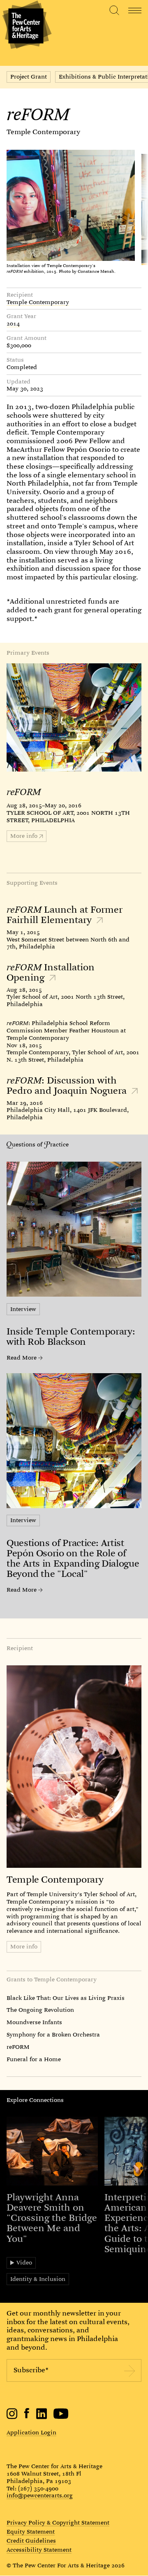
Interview (23, 1309)
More (24, 836)
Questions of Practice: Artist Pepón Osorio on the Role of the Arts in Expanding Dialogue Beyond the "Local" (73, 1559)
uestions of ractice (40, 1144)
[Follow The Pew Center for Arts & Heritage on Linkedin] (42, 2417)
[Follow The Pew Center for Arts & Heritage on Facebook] (27, 2416)
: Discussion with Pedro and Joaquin (68, 1086)
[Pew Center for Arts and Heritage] (26, 26)
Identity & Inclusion (38, 2279)
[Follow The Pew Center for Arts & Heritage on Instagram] (12, 2417)
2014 (13, 324)
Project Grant (29, 77)
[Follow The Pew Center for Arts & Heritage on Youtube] (61, 2417)
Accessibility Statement (39, 2550)
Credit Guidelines (31, 2541)
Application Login (31, 2432)
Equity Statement (31, 2532)
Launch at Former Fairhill (65, 915)
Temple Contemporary (43, 132)
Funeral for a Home (34, 2059)
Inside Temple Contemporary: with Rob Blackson (71, 1337)
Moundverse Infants (34, 2022)
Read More (22, 1358)
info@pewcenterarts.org (40, 2495)
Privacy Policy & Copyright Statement (58, 2523)
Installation (51, 972)
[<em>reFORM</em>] (74, 717)
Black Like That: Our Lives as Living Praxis (66, 1998)
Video (24, 2262)
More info (24, 1946)
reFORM (18, 2047)
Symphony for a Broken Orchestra (53, 2034)
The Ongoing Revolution (40, 2010)
